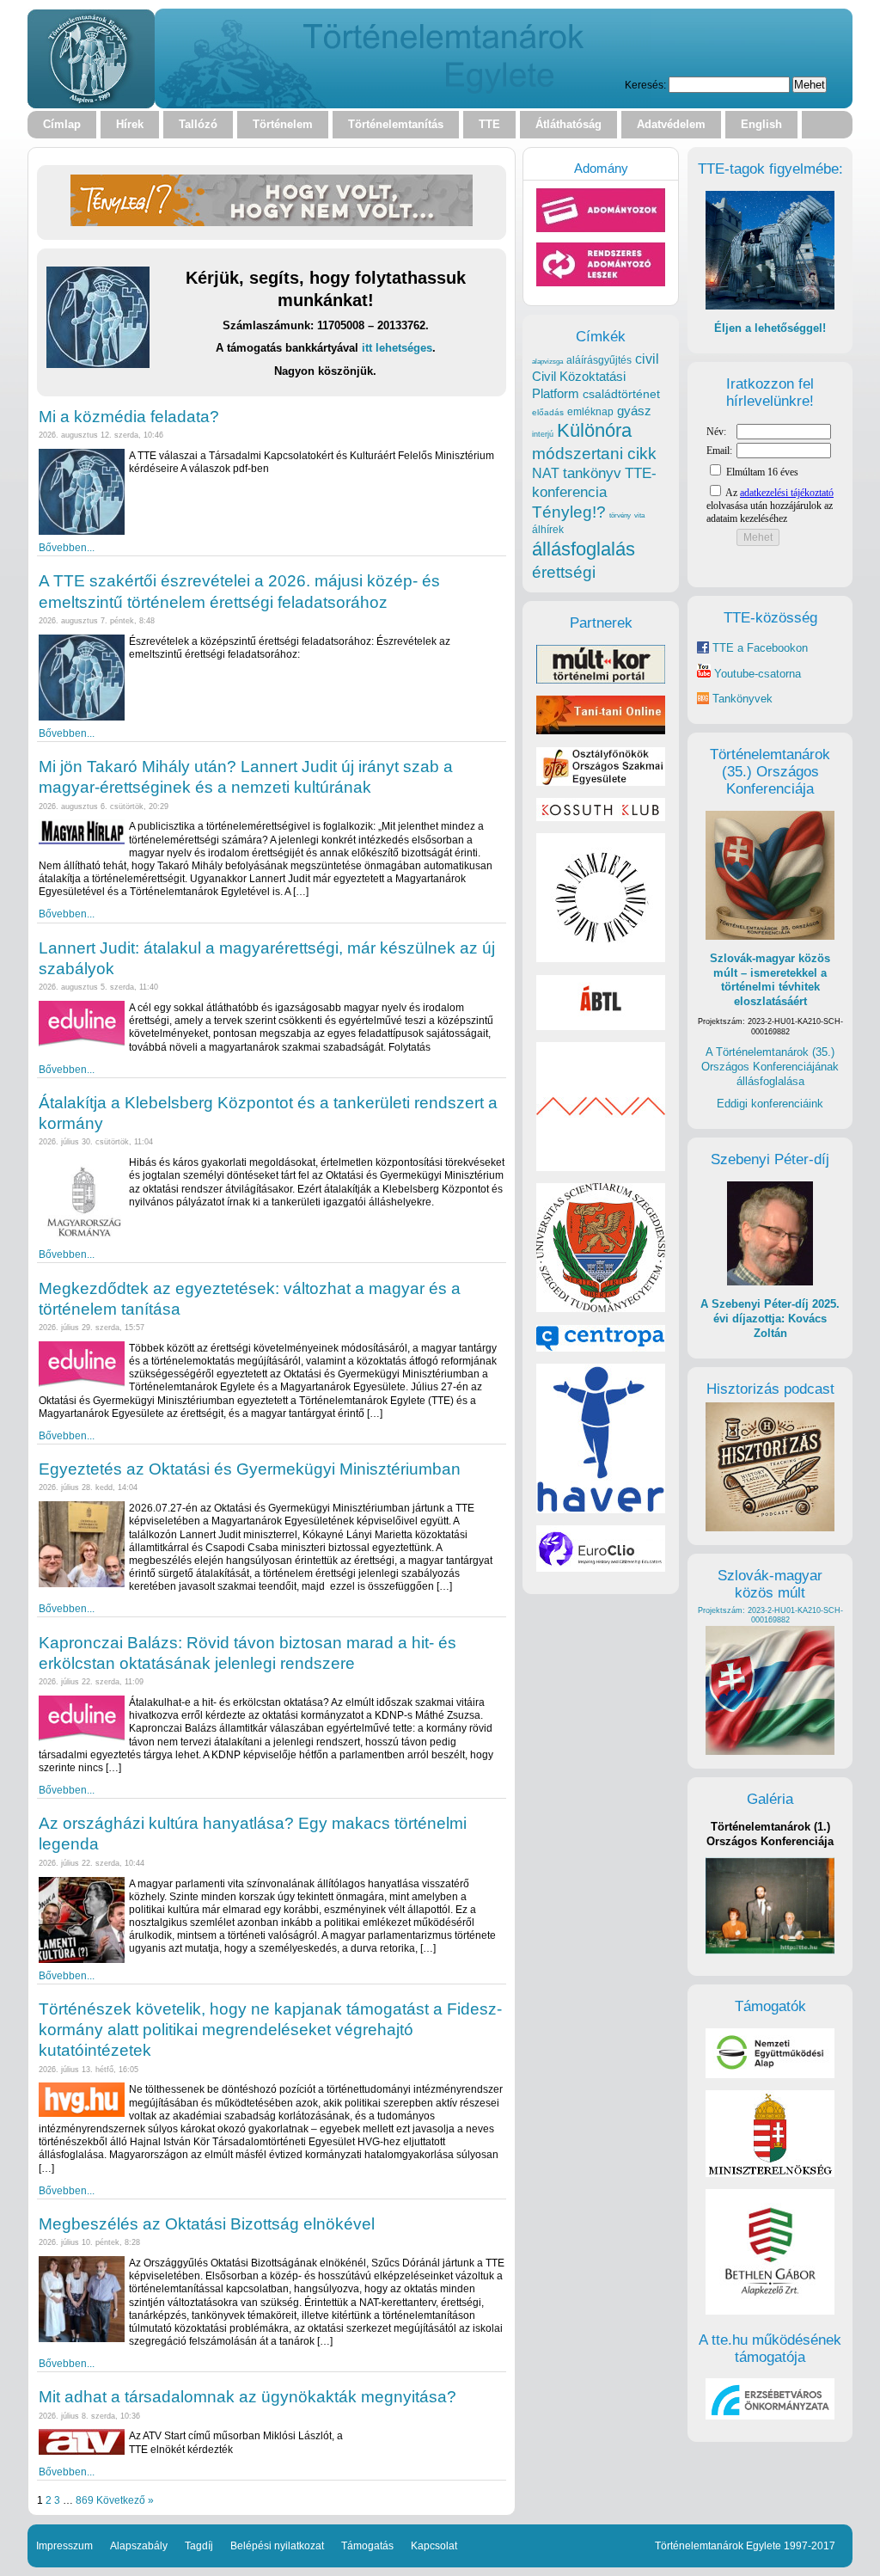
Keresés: (645, 85)
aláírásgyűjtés (599, 360)
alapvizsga (547, 361)
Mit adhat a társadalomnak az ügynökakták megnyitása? (247, 2397)
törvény (620, 515)
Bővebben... (67, 547)
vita (639, 515)
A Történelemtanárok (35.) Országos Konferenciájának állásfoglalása (770, 1066)
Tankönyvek (742, 699)
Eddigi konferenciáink (770, 1104)
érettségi (564, 572)
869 (85, 2500)
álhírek (548, 529)
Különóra (594, 430)
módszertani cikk (594, 454)
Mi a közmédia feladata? (129, 417)
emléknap (590, 412)
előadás (548, 412)
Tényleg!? (569, 512)
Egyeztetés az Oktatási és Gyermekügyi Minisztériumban (250, 1469)
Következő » (125, 2500)
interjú (543, 434)
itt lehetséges (397, 348)
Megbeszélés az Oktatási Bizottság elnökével (207, 2224)
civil (647, 359)
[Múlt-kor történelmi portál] (601, 680)
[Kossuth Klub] (601, 817)
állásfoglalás (584, 549)
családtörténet (621, 394)
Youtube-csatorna (756, 674)
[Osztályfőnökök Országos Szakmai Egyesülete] (601, 782)
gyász (634, 411)
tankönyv (592, 473)
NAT (546, 473)
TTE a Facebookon (758, 648)
